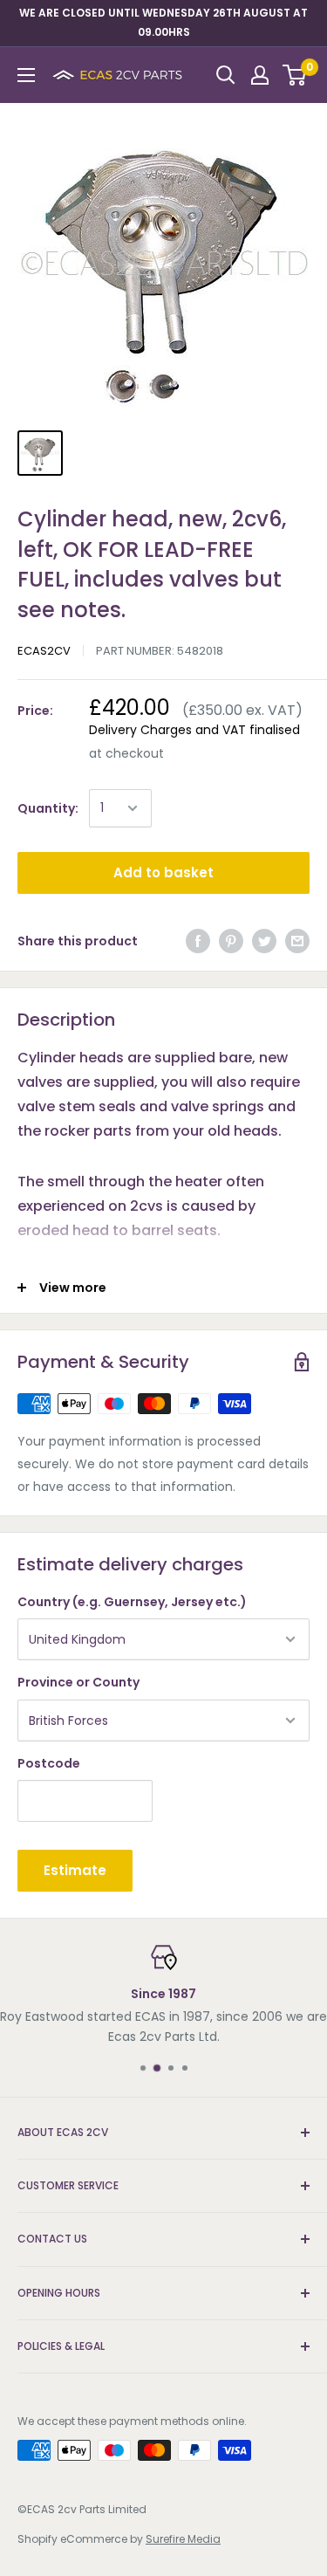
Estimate (75, 1870)
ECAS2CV (44, 651)
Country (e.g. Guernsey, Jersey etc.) (132, 1602)
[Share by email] (297, 941)
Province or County (78, 1682)
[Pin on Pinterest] (231, 941)
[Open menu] (26, 75)
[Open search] (226, 75)
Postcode (49, 1763)
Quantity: (48, 808)
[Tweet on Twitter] (264, 941)
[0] (295, 75)
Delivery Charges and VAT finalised (194, 730)
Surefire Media (183, 2539)
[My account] (260, 75)
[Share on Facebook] (198, 941)
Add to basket (163, 872)
